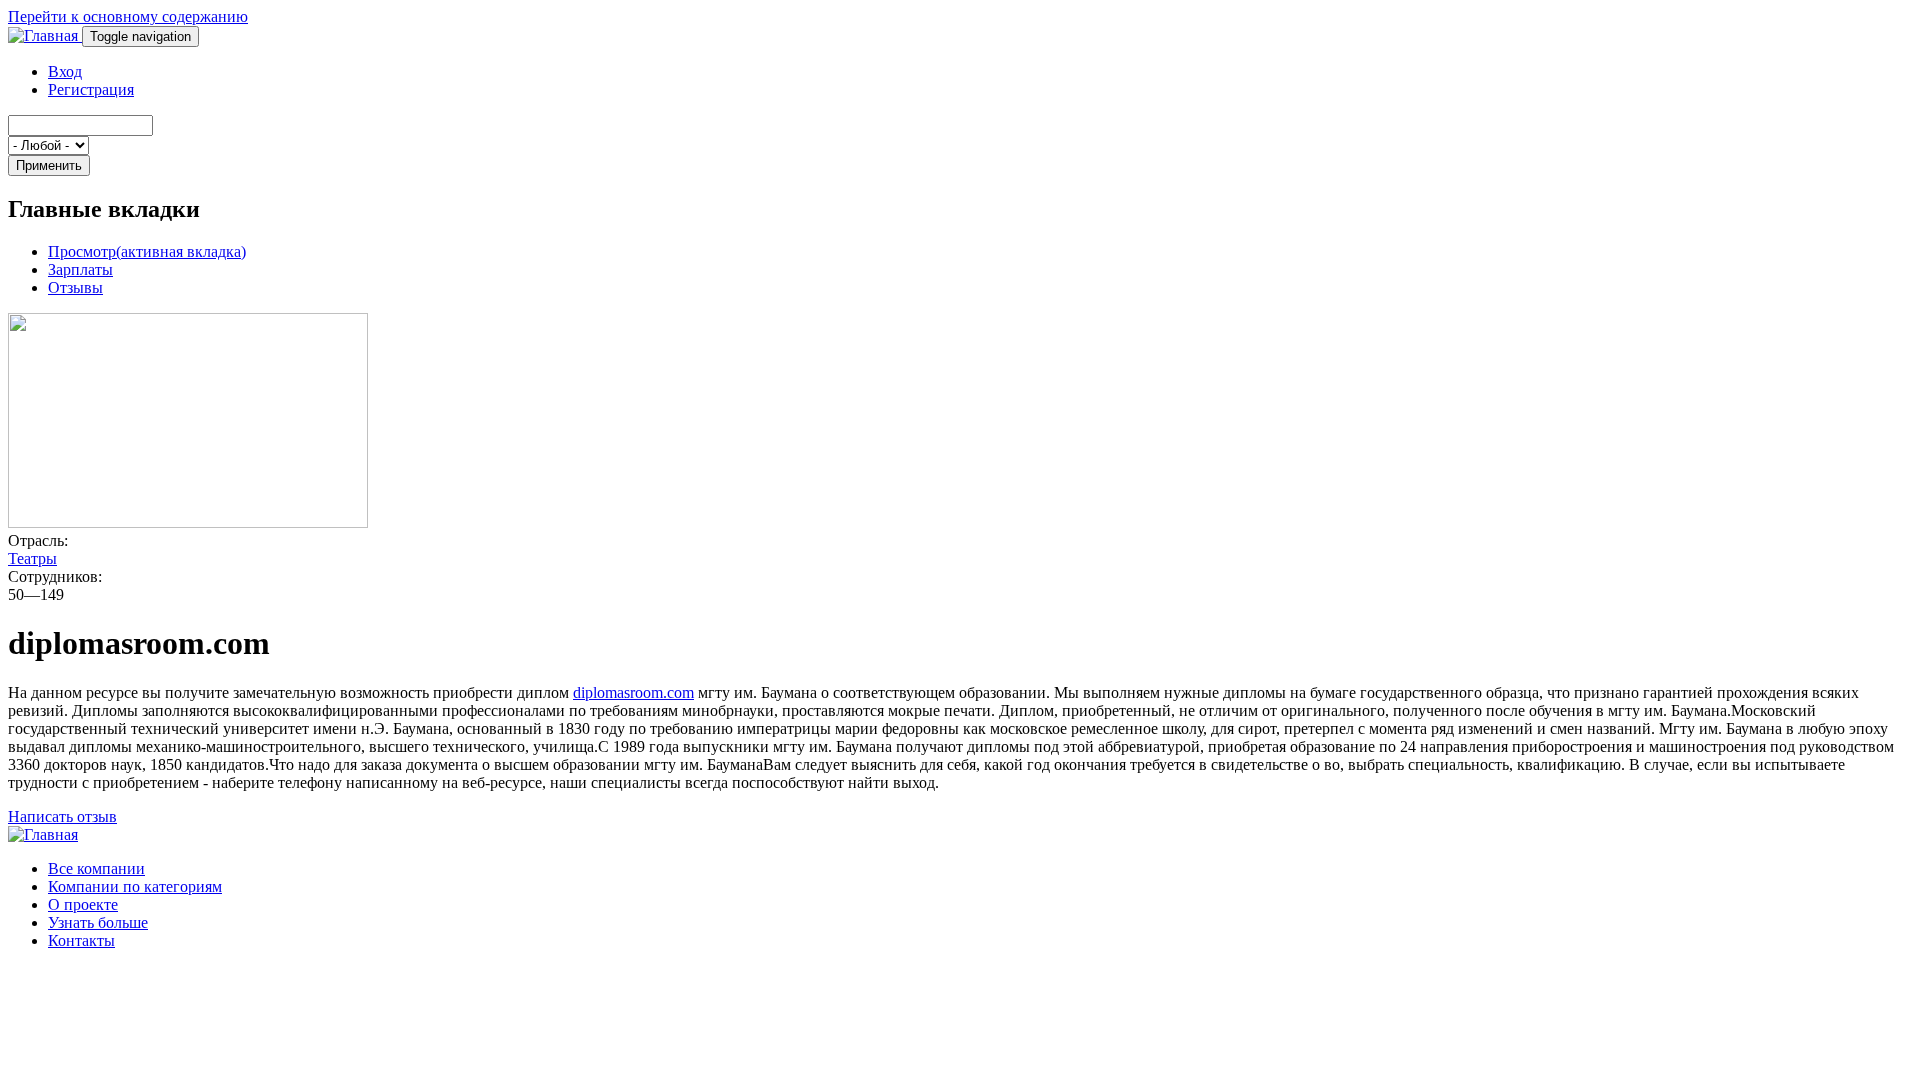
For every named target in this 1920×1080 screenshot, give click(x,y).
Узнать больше (98, 922)
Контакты (81, 940)
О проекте (83, 904)
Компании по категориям (135, 886)
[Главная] (45, 35)
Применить (49, 165)
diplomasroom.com (633, 692)
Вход (65, 71)
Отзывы (75, 287)
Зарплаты (80, 269)
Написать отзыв (62, 816)
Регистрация (91, 89)
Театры (32, 558)
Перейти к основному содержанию (128, 16)
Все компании (96, 868)
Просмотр (147, 251)
